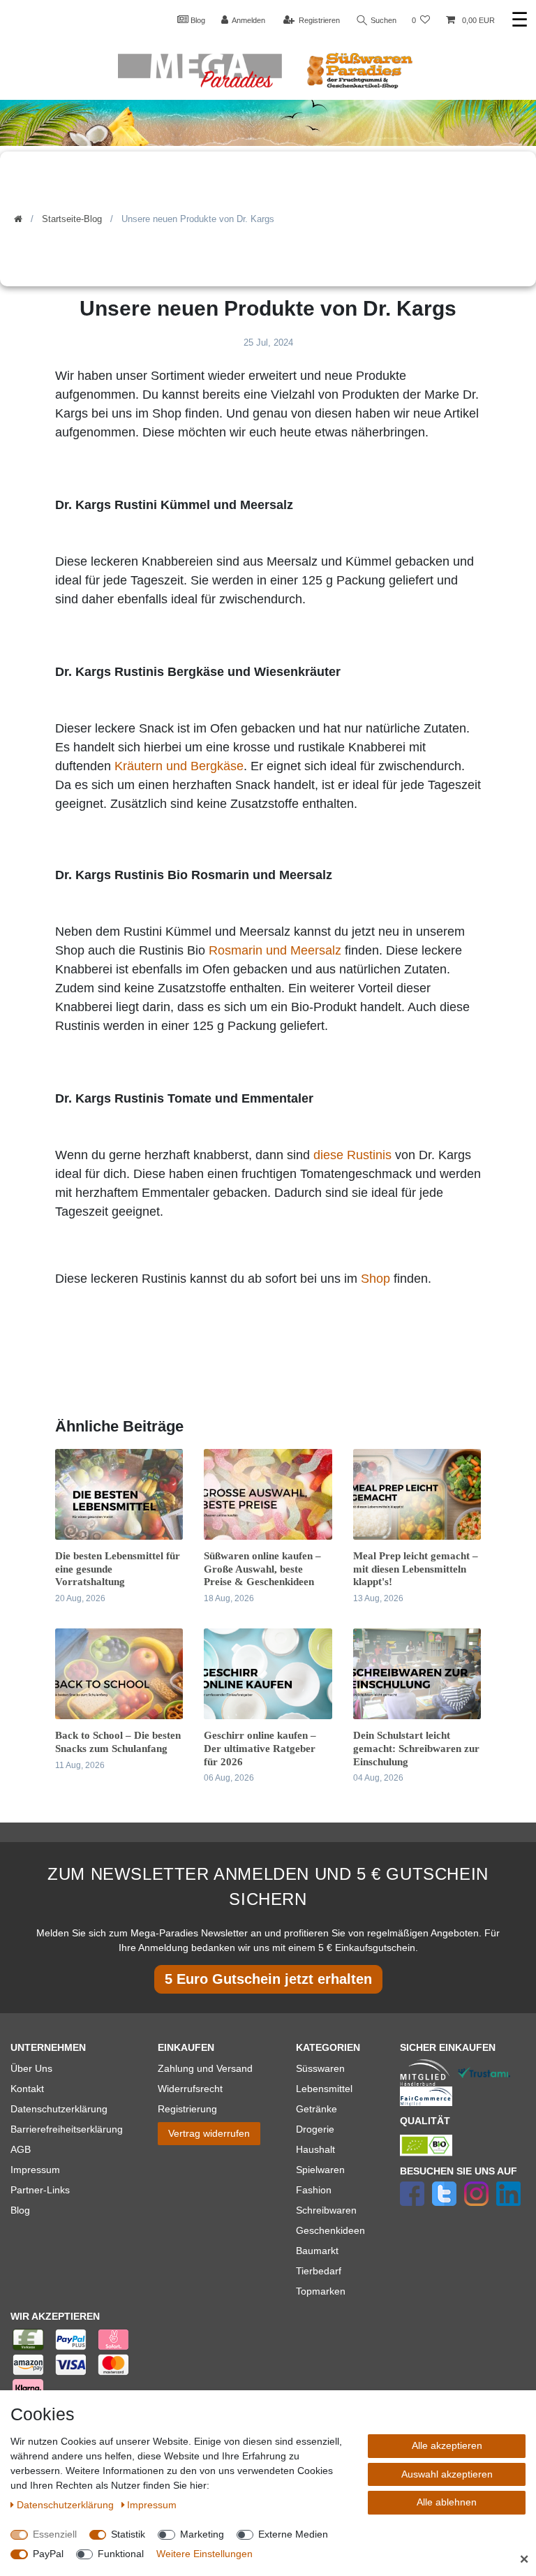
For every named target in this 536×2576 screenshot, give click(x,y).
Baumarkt (317, 2251)
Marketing (202, 2534)
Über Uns (31, 2068)
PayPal (48, 2554)
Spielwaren (320, 2170)
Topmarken (321, 2291)
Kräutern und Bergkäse (179, 766)
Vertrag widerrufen (209, 2133)
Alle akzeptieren (447, 2445)
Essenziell (55, 2534)
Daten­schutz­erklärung (67, 2505)
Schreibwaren (326, 2210)
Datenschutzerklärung (59, 2109)
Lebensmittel (324, 2089)
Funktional (121, 2554)
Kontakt (27, 2089)
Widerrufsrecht (190, 2089)
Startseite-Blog (72, 219)
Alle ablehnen (447, 2502)
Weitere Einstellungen (204, 2554)
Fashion (314, 2190)
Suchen (382, 20)
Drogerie (315, 2129)
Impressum (35, 2170)
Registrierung (187, 2109)
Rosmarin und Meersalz (275, 950)
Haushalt (315, 2149)
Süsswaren (320, 2068)
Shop (377, 1279)
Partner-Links (40, 2190)
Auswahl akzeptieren (447, 2474)
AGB (21, 2149)
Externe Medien (293, 2534)
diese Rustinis (352, 1155)
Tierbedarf (319, 2271)
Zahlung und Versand (205, 2068)
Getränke (317, 2109)
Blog (197, 20)
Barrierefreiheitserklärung (67, 2129)
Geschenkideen (330, 2230)
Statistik (128, 2534)
